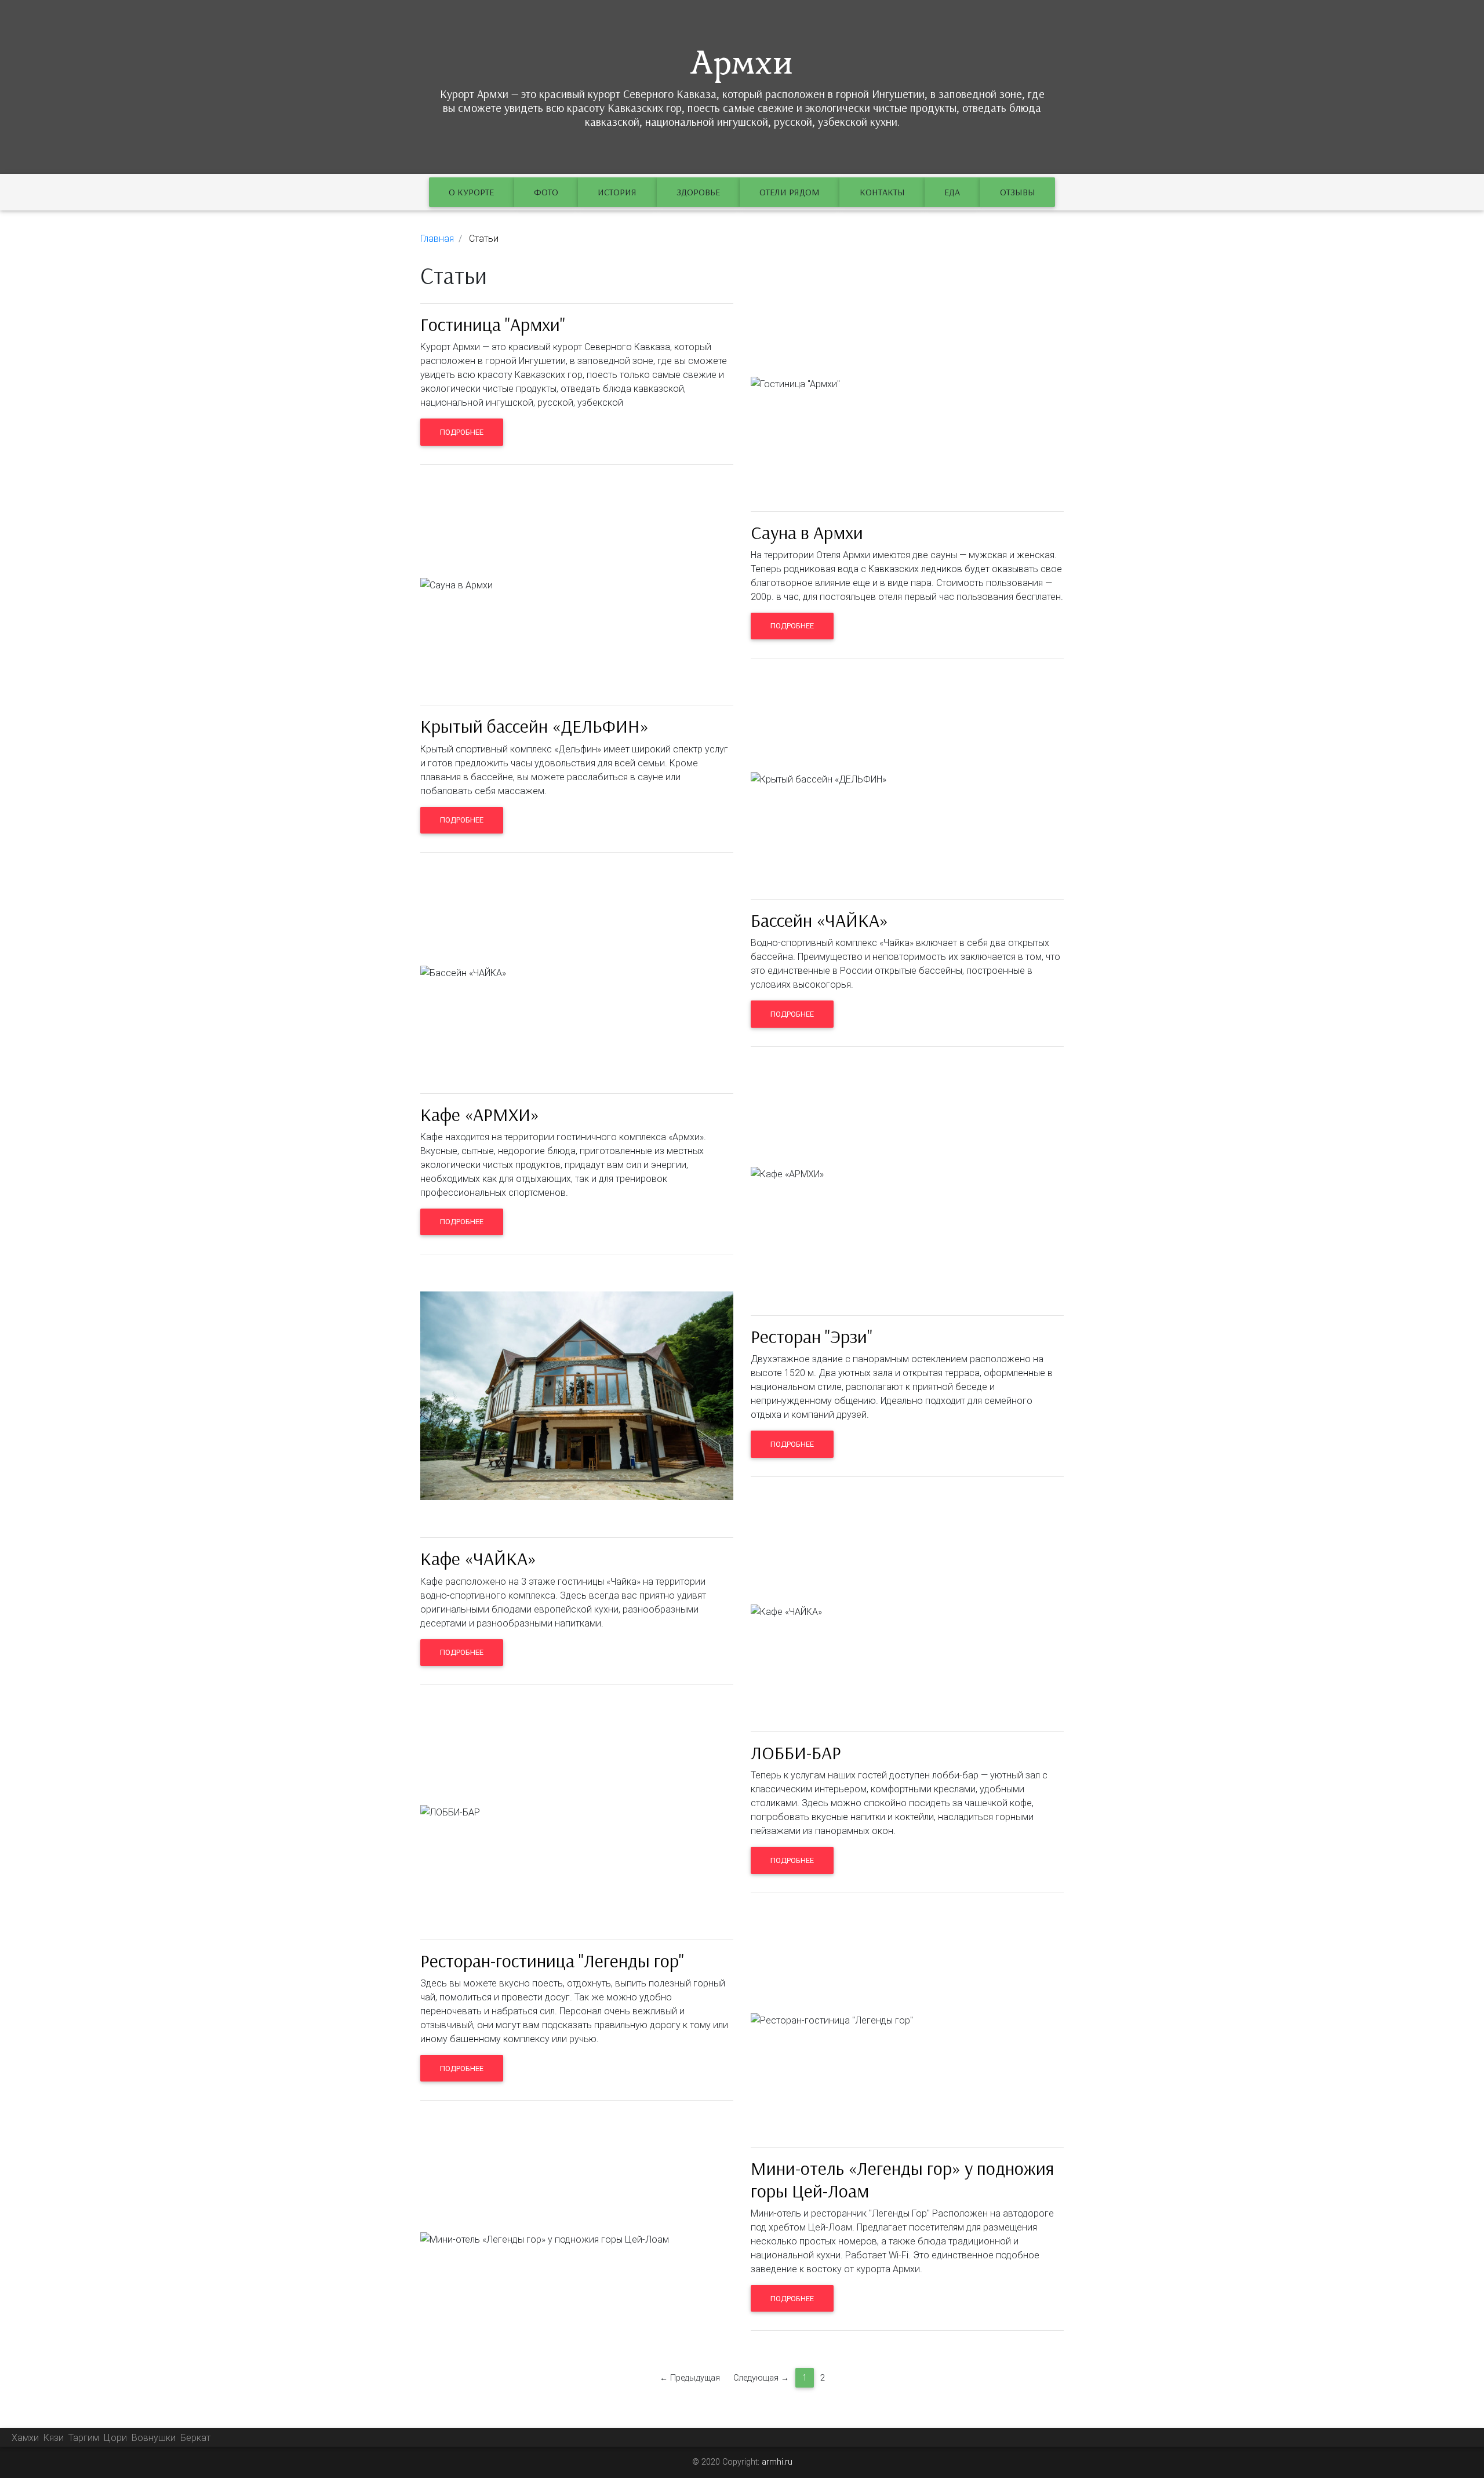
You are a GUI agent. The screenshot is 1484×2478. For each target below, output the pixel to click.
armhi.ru (777, 2462)
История (617, 192)
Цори (115, 2437)
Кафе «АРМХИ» (480, 1114)
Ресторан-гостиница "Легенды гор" (552, 1960)
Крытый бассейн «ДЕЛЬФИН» (534, 726)
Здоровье (698, 192)
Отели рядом (790, 192)
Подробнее (462, 432)
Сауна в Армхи (807, 532)
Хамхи (25, 2437)
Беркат (195, 2437)
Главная (437, 238)
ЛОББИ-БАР (796, 1752)
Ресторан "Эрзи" (812, 1336)
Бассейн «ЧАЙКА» (819, 920)
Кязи (54, 2437)
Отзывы (1018, 192)
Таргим (84, 2437)
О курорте (471, 192)
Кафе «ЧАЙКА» (478, 1558)
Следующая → (761, 2378)
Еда (952, 192)
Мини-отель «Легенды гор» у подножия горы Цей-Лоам (902, 2179)
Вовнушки (154, 2437)
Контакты (882, 192)
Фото (546, 192)
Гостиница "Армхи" (493, 324)
